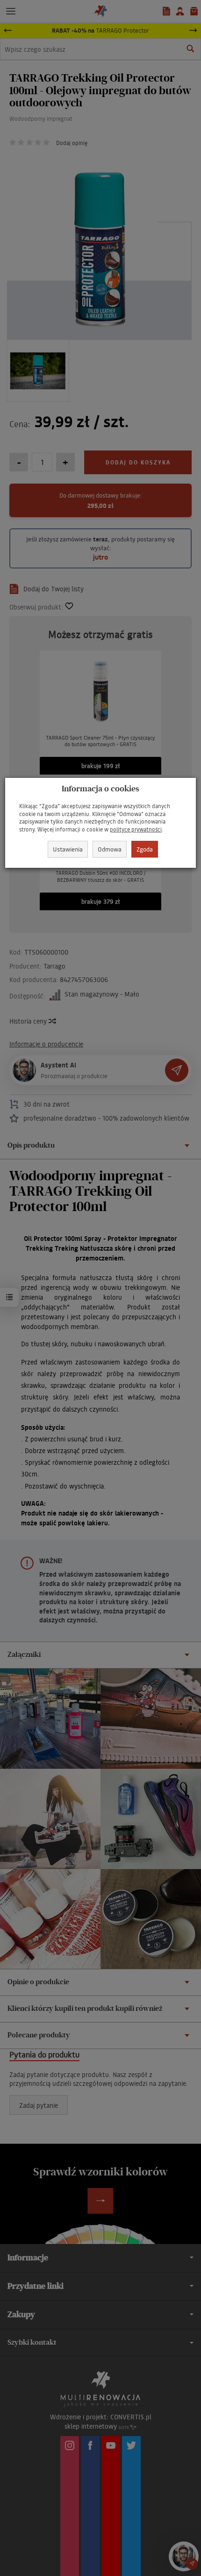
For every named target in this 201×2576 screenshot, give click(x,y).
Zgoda (145, 849)
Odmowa (110, 849)
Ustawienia (68, 849)
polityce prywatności (136, 829)
